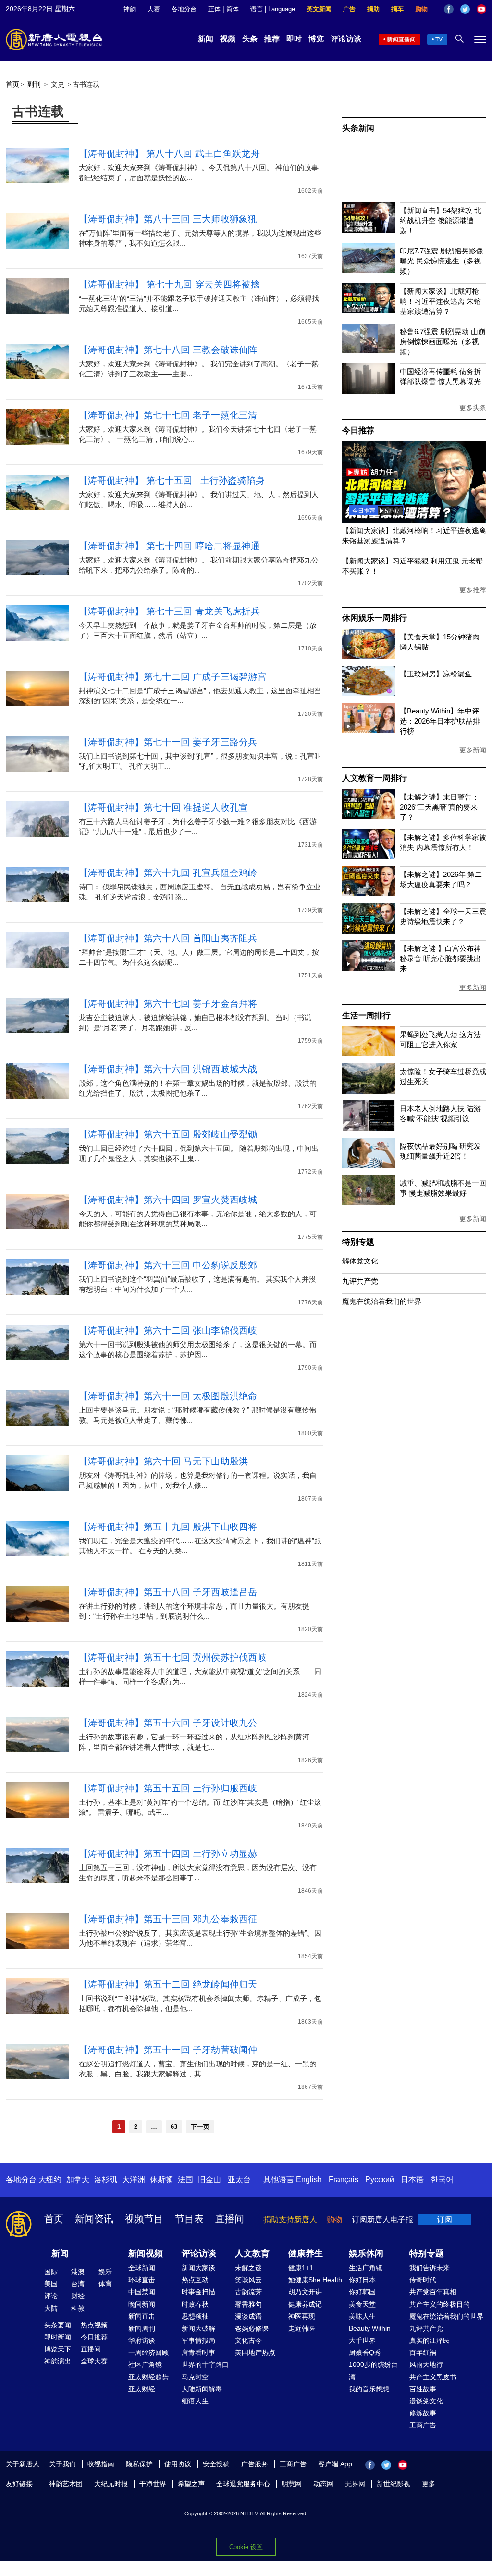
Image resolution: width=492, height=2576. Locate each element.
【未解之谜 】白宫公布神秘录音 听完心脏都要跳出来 (440, 958)
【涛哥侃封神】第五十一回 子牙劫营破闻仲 (168, 2050)
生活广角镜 (366, 2268)
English (309, 2180)
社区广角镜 (145, 2364)
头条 (250, 39)
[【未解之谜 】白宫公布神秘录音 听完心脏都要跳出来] (369, 968)
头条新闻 (358, 128)
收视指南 (101, 2464)
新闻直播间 (401, 39)
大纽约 (50, 2180)
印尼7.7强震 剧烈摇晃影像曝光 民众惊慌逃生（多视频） (442, 261)
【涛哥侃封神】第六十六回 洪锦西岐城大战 (168, 1069)
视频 (228, 39)
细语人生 (195, 2401)
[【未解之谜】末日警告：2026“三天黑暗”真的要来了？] (369, 816)
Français (344, 2180)
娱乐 (105, 2272)
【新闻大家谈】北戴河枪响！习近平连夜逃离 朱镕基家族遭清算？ (440, 301)
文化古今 (248, 2340)
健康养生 (306, 2253)
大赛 (154, 9)
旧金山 (209, 2180)
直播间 (230, 2219)
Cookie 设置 (246, 2547)
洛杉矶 (106, 2180)
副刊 (34, 84)
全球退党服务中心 (243, 2484)
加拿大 (78, 2180)
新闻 (206, 39)
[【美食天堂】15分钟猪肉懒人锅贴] (369, 656)
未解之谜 (248, 2268)
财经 (78, 2296)
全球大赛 (94, 2361)
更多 (429, 2484)
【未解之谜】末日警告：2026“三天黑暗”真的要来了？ (439, 807)
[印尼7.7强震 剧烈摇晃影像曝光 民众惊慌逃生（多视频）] (369, 270)
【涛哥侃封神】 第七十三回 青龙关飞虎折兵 (169, 611)
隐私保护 (139, 2464)
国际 (51, 2272)
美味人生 (362, 2316)
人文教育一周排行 (374, 778)
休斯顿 (161, 2180)
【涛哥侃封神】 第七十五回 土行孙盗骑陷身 (172, 481)
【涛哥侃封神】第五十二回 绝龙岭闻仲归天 (168, 1984)
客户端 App (335, 2464)
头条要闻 (58, 2325)
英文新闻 (319, 9)
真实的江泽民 (430, 2340)
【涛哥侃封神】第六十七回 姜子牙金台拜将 (168, 1004)
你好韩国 (362, 2292)
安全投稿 (216, 2464)
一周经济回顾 (148, 2352)
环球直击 (142, 2280)
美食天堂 (362, 2304)
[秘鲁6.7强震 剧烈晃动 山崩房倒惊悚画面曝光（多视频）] (369, 351)
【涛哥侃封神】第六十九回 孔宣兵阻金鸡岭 (168, 873)
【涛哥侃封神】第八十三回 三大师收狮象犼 (168, 219)
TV (439, 39)
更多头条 (473, 408)
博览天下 (58, 2349)
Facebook (449, 9)
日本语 (412, 2180)
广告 (349, 9)
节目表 (189, 2219)
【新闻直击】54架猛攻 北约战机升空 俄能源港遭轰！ (441, 220)
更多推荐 (473, 590)
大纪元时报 (111, 2484)
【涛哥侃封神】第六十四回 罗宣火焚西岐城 (168, 1200)
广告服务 (255, 2464)
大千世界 (362, 2340)
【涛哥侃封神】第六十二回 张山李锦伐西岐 (168, 1331)
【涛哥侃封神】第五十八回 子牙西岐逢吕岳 (168, 1592)
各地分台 (184, 9)
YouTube (481, 9)
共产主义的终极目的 (440, 2304)
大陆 (51, 2308)
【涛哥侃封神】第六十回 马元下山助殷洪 (164, 1461)
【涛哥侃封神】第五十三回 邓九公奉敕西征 (168, 1919)
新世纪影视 (394, 2484)
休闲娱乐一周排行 (374, 618)
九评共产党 (360, 1281)
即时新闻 (58, 2337)
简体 (233, 9)
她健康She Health (315, 2280)
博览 (316, 39)
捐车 (397, 9)
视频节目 (144, 2219)
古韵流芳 (248, 2292)
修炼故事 (423, 2413)
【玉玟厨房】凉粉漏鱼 (436, 674)
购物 (421, 9)
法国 (185, 2180)
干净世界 (153, 2484)
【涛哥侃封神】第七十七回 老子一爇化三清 (168, 415)
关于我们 (62, 2464)
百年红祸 (423, 2352)
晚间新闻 (142, 2304)
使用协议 (178, 2464)
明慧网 (292, 2484)
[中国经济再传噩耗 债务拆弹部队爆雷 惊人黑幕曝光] (369, 391)
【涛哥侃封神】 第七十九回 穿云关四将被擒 (169, 284)
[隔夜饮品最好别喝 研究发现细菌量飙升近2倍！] (369, 1165)
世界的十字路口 (205, 2364)
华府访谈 (142, 2340)
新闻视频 (146, 2253)
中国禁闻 (142, 2292)
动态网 (323, 2484)
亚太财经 (142, 2389)
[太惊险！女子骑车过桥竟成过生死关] (369, 1091)
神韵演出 (58, 2361)
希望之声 (191, 2484)
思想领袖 (195, 2316)
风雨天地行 (426, 2364)
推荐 (272, 39)
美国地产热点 (255, 2352)
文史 (58, 84)
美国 (51, 2284)
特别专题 (358, 1242)
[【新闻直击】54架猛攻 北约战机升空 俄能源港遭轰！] (369, 230)
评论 (51, 2296)
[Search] (414, 520)
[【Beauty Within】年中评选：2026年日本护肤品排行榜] (369, 731)
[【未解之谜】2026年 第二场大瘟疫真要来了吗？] (369, 894)
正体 (214, 9)
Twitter (465, 9)
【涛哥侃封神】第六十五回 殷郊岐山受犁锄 (168, 1134)
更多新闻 (473, 750)
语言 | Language (273, 9)
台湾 (78, 2284)
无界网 (355, 2484)
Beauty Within (370, 2328)
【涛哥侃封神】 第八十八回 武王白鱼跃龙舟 (169, 154)
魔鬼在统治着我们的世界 (382, 1301)
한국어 (442, 2180)
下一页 (200, 2127)
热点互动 (195, 2280)
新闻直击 (142, 2316)
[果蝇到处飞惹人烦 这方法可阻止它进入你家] (369, 1054)
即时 (294, 39)
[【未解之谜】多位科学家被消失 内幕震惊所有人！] (369, 857)
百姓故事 (423, 2389)
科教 (78, 2308)
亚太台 (239, 2180)
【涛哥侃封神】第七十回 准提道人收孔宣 (164, 807)
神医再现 (302, 2316)
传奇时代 (423, 2280)
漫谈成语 (248, 2316)
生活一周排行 (366, 1016)
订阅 (444, 2220)
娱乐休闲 (366, 2253)
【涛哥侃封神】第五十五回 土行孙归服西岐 (168, 1788)
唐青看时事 (198, 2352)
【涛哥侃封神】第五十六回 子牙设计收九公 (168, 1723)
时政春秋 (195, 2304)
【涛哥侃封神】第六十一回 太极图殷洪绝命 (168, 1396)
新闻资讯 (94, 2219)
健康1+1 (301, 2268)
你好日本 (362, 2280)
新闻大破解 (198, 2328)
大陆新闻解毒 (202, 2389)
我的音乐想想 (369, 2389)
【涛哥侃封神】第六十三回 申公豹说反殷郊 (168, 1265)
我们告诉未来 (430, 2268)
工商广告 (423, 2425)
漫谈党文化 (426, 2401)
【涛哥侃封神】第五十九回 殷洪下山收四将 (168, 1527)
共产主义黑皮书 (433, 2377)
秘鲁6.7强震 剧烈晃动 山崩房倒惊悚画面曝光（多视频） (443, 342)
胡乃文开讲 (305, 2292)
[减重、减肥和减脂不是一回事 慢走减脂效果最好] (369, 1202)
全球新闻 (142, 2268)
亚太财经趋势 (148, 2377)
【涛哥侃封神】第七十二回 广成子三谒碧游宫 (173, 677)
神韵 (130, 9)
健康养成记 (305, 2304)
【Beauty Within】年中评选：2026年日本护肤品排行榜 (440, 721)
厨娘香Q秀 (365, 2352)
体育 (105, 2284)
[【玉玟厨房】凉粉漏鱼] (369, 693)
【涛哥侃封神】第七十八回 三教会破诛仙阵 (168, 350)
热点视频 (94, 2325)
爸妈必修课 (252, 2328)
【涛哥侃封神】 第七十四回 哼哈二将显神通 (169, 546)
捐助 (373, 9)
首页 (12, 84)
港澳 (78, 2272)
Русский (380, 2180)
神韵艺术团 (66, 2484)
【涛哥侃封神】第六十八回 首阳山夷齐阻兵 (168, 938)
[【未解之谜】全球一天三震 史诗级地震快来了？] (369, 931)
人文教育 (252, 2253)
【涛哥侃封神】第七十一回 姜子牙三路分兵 (168, 742)
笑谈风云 (248, 2280)
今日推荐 (358, 431)
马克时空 (195, 2377)
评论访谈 (346, 39)
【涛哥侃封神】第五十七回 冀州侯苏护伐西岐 (173, 1657)
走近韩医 (302, 2328)
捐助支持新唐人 (290, 2220)
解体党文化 (360, 1261)
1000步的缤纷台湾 (373, 2370)
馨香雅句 (248, 2304)
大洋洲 (134, 2180)
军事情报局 (198, 2340)
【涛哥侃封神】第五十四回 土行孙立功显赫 (168, 1854)
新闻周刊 (142, 2328)
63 (174, 2127)
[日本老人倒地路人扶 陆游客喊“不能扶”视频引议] (369, 1128)
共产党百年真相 (433, 2292)
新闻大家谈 (198, 2268)
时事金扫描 (198, 2292)
